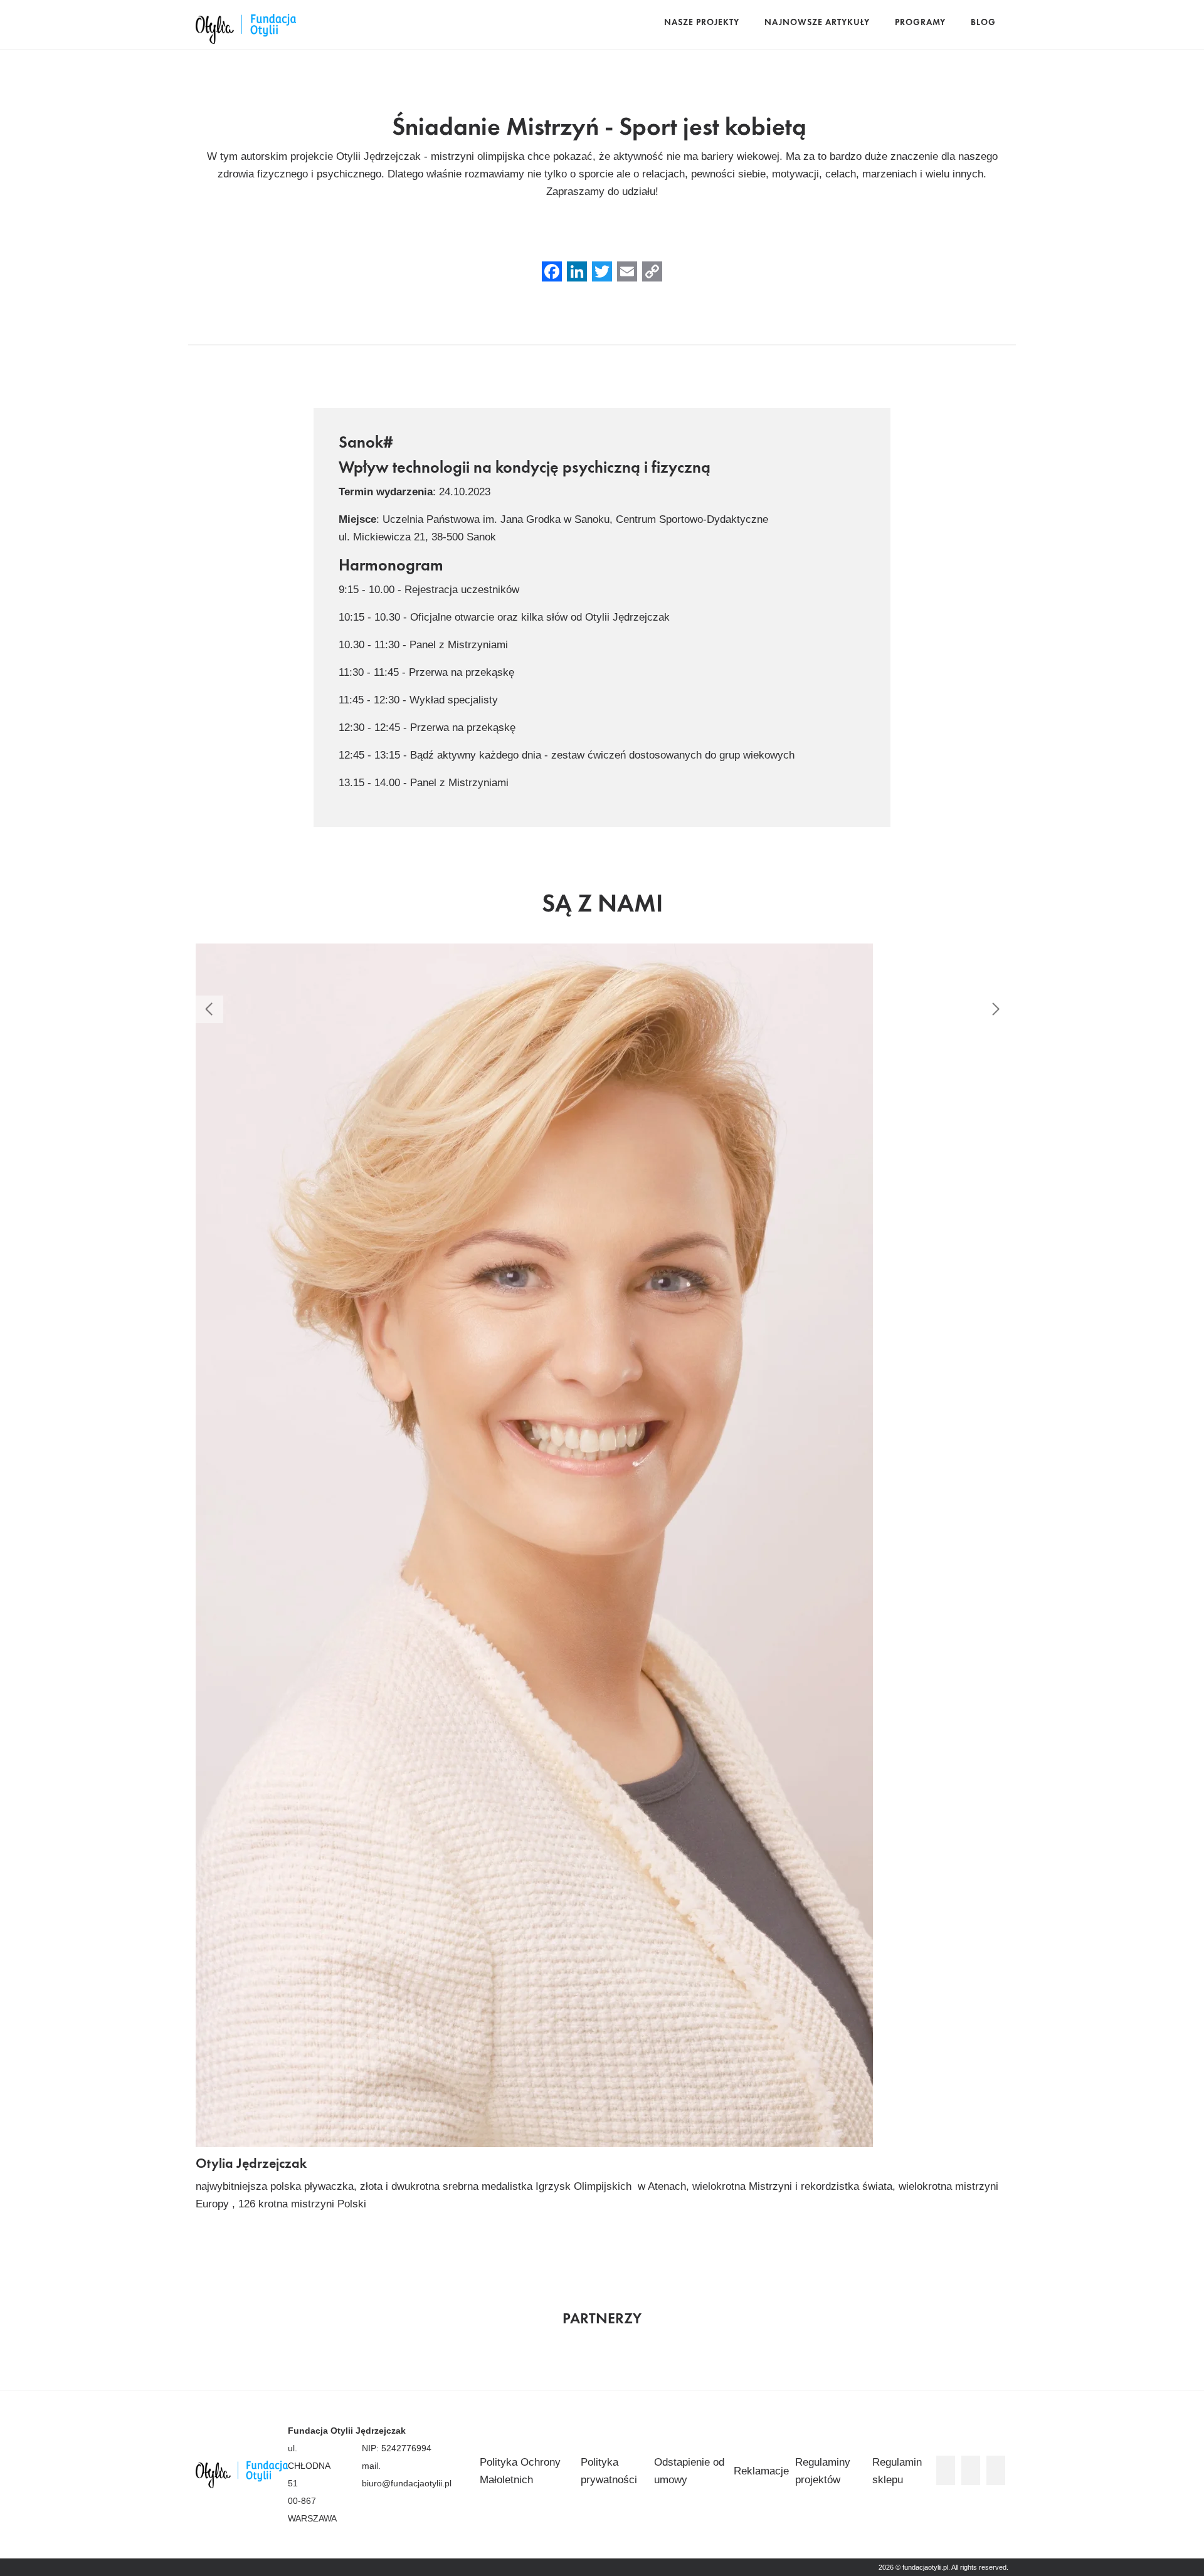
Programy (920, 23)
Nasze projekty (702, 23)
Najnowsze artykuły (817, 23)
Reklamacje (761, 2471)
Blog (983, 23)
